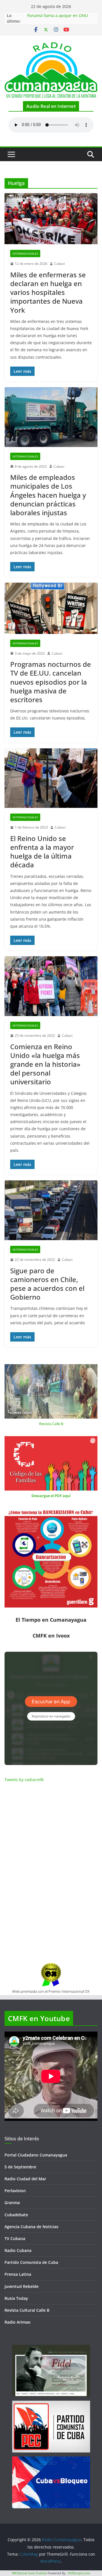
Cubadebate (16, 2215)
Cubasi (59, 264)
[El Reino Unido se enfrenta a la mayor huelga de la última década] (51, 778)
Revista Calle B (51, 1424)
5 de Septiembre (20, 2167)
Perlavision (15, 2191)
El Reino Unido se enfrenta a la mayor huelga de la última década (42, 852)
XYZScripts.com (79, 2573)
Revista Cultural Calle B (27, 2310)
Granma (12, 2203)
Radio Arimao (18, 2322)
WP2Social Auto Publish (29, 2573)
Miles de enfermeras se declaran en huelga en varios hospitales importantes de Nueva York (48, 292)
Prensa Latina (18, 2274)
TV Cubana (15, 2238)
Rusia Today (16, 2298)
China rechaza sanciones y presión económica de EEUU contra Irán (60, 18)
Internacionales (25, 254)
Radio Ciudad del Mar (25, 2179)
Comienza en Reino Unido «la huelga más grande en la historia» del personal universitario (45, 1064)
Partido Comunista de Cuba (31, 2262)
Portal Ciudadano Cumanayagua (36, 2155)
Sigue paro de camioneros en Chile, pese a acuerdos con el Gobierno (47, 1284)
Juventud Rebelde (22, 2286)
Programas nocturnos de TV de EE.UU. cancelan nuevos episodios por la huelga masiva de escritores (51, 682)
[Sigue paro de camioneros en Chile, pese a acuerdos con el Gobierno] (51, 1210)
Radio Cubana (18, 2250)
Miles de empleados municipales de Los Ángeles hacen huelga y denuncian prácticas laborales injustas (48, 495)
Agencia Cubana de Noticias (31, 2227)
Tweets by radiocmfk (24, 1780)
